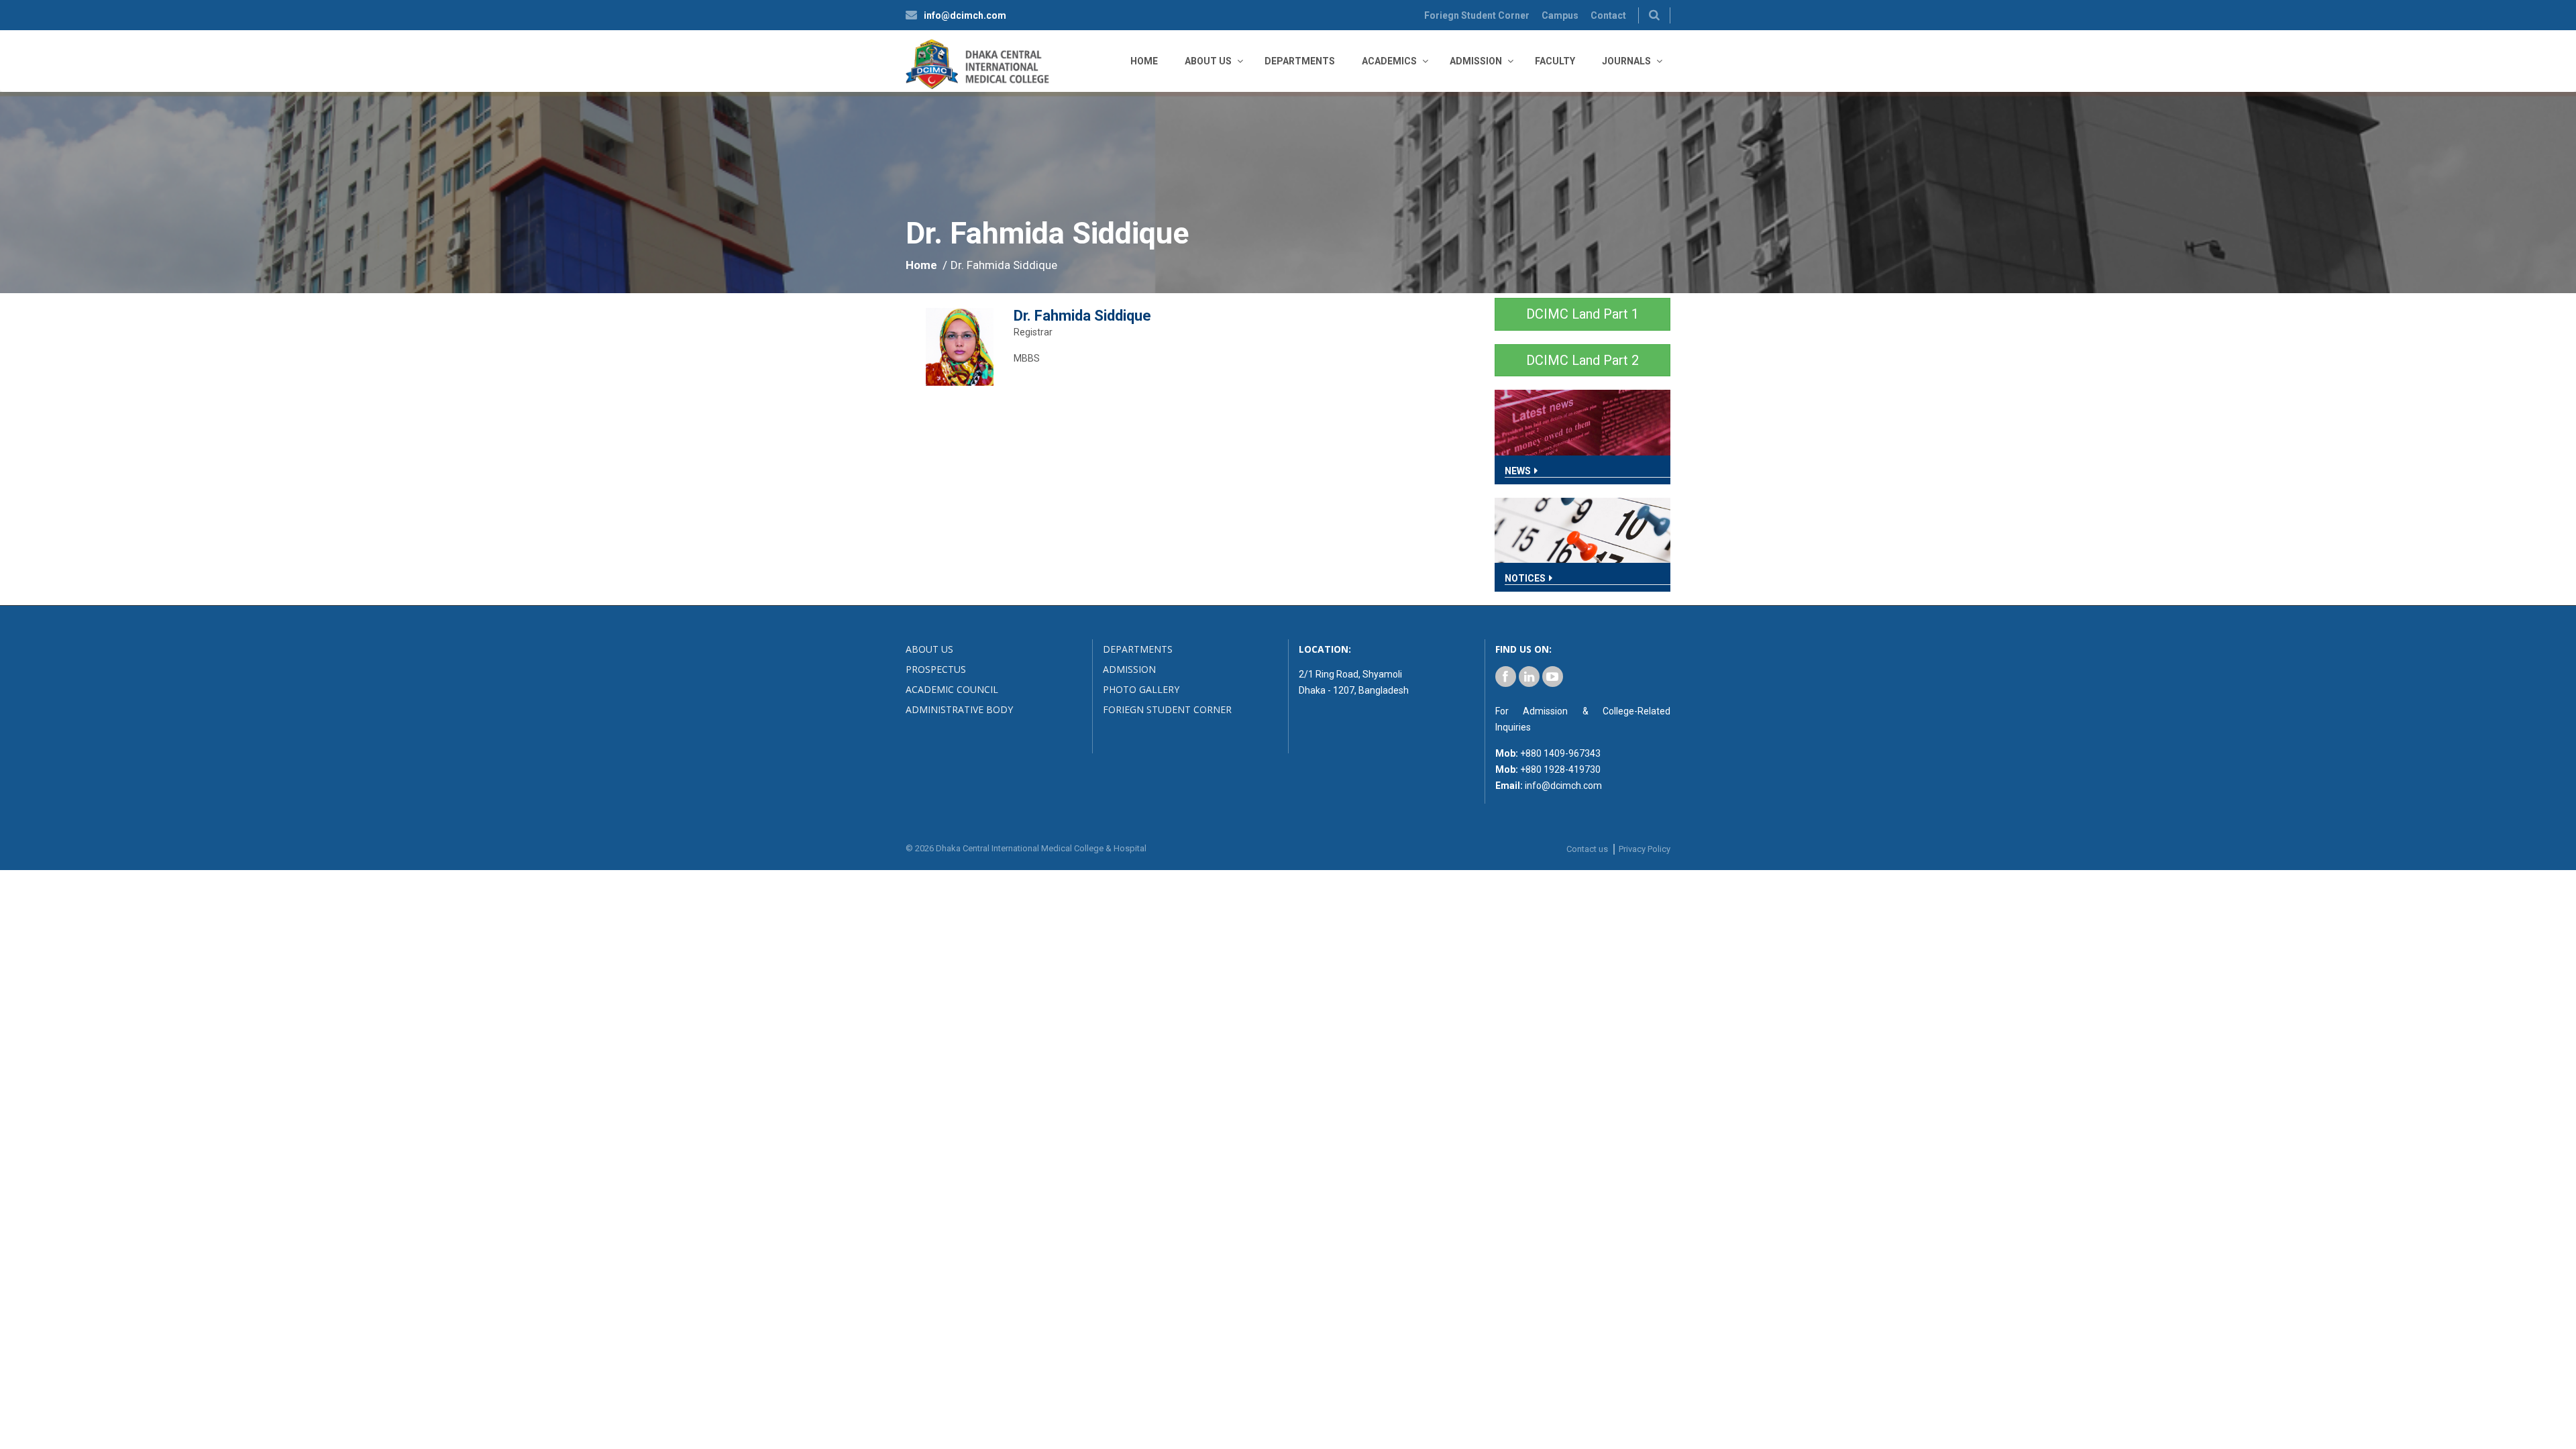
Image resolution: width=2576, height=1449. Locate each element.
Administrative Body (959, 709)
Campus (1560, 15)
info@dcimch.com (965, 15)
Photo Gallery (1141, 689)
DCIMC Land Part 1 (1582, 314)
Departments (1300, 61)
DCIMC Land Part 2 (1582, 360)
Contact (1608, 15)
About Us (1208, 61)
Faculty (1555, 61)
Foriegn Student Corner (1477, 15)
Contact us (1587, 849)
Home (1144, 61)
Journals (1626, 61)
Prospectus (936, 669)
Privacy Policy (1645, 849)
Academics (1389, 61)
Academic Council (952, 689)
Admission (1476, 61)
